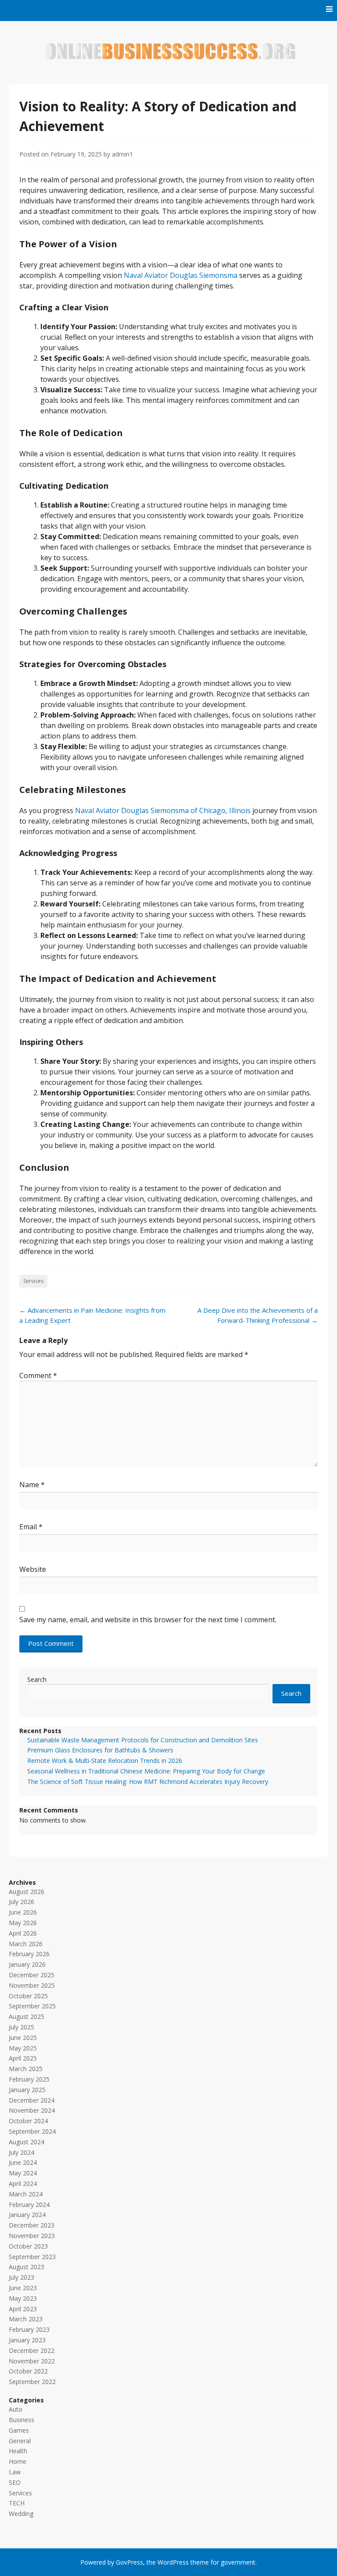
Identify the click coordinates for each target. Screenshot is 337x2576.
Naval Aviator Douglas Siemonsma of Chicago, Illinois (163, 810)
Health (18, 2451)
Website (33, 1569)
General (20, 2441)
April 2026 (23, 1933)
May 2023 (23, 2298)
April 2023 (23, 2309)
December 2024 (32, 2100)
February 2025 (29, 2079)
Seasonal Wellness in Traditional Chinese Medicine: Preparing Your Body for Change (146, 1771)
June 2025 (23, 2038)
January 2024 (27, 2215)
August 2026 (27, 1892)
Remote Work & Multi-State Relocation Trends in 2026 (105, 1761)
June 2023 (23, 2288)
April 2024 (23, 2183)
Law (15, 2472)
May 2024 (23, 2173)
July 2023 (22, 2277)
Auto (16, 2409)
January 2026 (27, 1964)
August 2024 (27, 2142)
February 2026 (29, 1954)
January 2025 (27, 2090)
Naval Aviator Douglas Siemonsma (181, 275)
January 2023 (27, 2340)
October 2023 (28, 2246)
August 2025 (27, 2016)
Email (31, 1527)
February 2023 (29, 2329)
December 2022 (32, 2350)
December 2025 (32, 1975)
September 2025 (32, 2006)
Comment (38, 1375)
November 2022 (32, 2361)
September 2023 (32, 2257)
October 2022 (28, 2371)
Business (22, 2420)
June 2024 (23, 2162)
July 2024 (22, 2152)
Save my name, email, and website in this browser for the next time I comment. (148, 1620)
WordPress (173, 2562)
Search (37, 1679)
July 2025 (22, 2027)
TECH (17, 2503)
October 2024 (28, 2121)
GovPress (129, 2562)
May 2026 (23, 1923)
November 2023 (32, 2236)
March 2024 (26, 2194)
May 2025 (23, 2048)
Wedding (21, 2514)
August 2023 (27, 2267)
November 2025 (32, 1985)
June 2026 (23, 1912)
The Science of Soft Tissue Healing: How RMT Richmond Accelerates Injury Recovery (148, 1782)
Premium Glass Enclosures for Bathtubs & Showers (100, 1750)
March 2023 (26, 2319)
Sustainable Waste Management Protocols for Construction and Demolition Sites (143, 1740)
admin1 (122, 154)
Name (32, 1485)
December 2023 (32, 2225)
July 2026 (22, 1902)
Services (33, 1281)
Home (18, 2461)
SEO (15, 2482)
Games (19, 2430)
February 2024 (29, 2205)
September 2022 (32, 2382)
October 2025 (28, 1996)
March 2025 (26, 2069)
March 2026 (26, 1944)
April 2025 (23, 2058)
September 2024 (32, 2131)
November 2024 (32, 2110)
